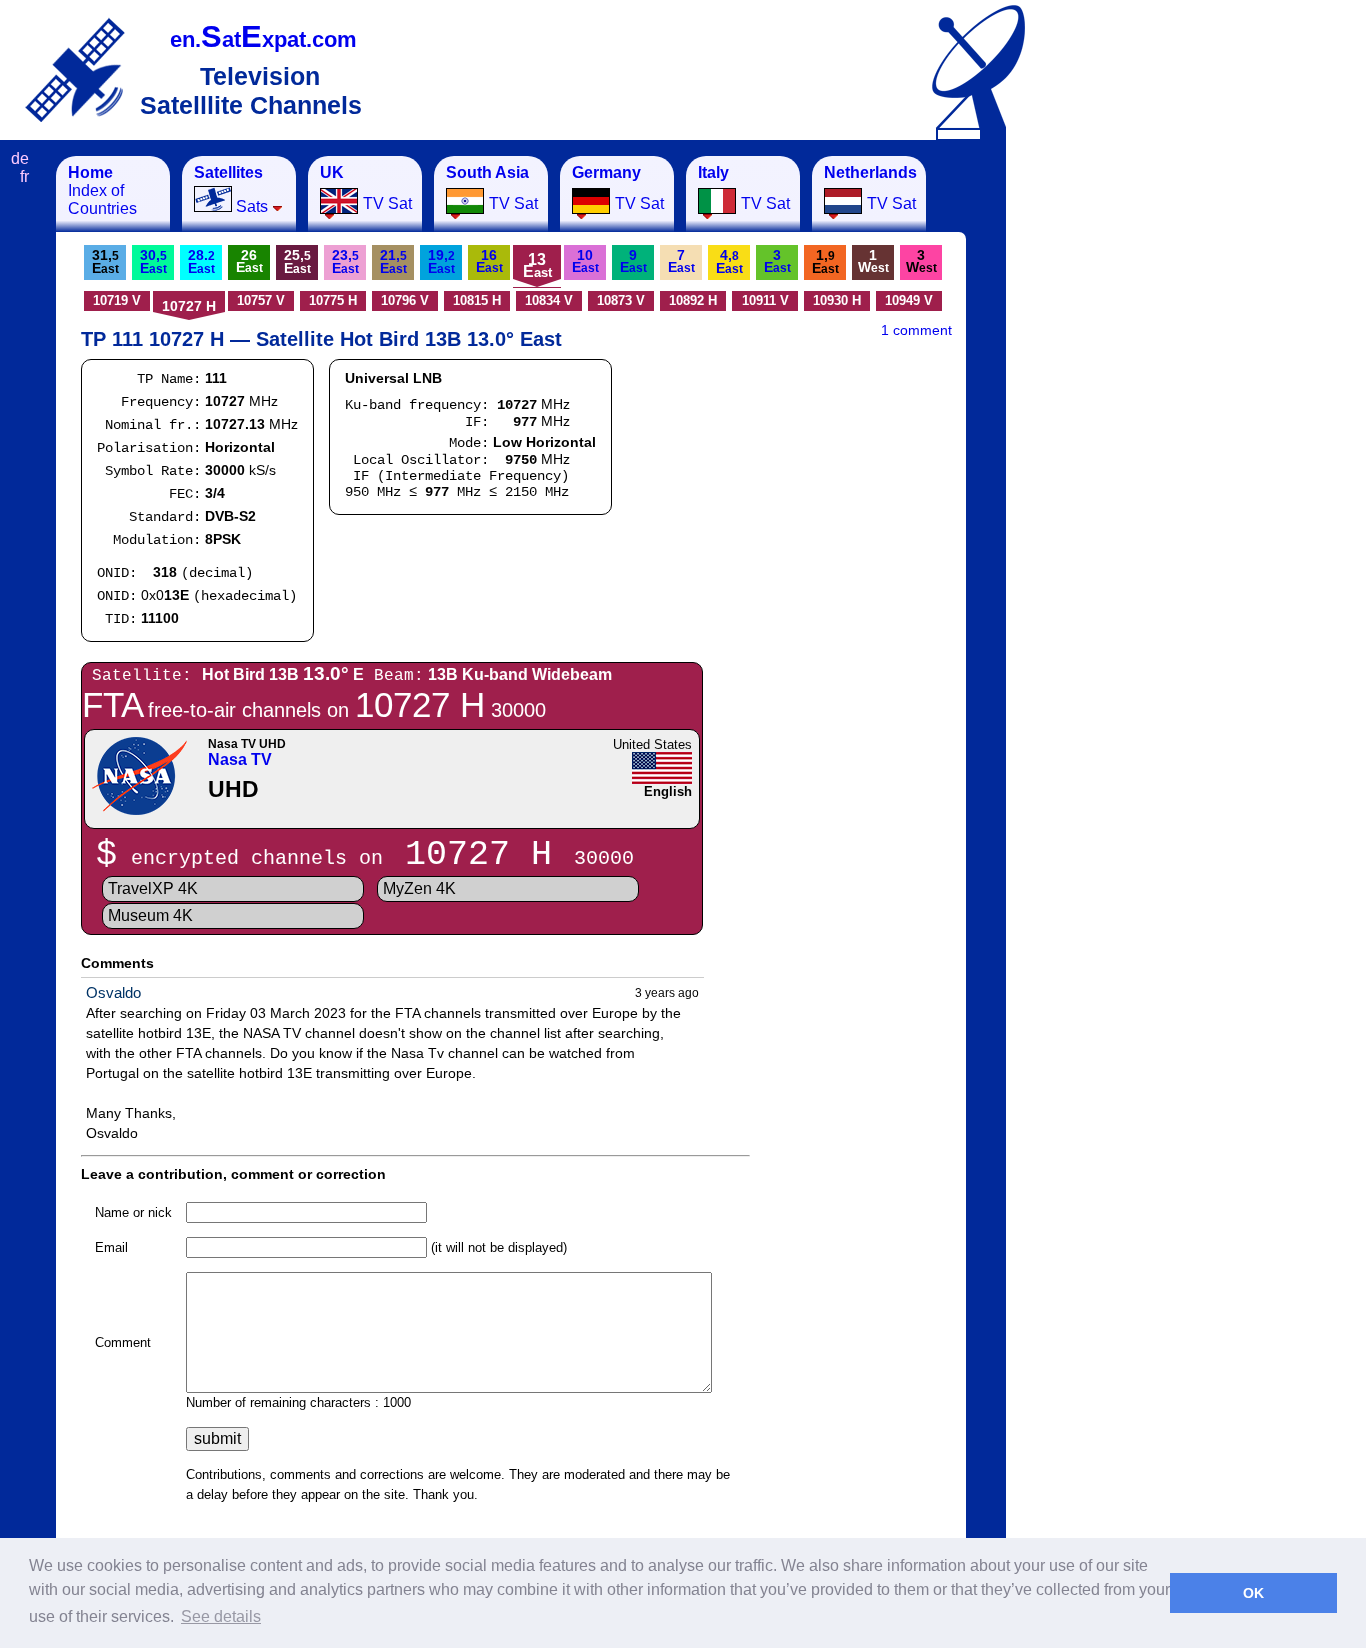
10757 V (261, 300)
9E (633, 261)
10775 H (333, 300)
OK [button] (1253, 1593)
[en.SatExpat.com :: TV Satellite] (75, 69)
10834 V (549, 300)
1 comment (916, 330)
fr (24, 176)
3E (777, 261)
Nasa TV (240, 759)
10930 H (837, 300)
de (20, 158)
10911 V (765, 300)
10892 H (693, 300)
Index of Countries (102, 190)
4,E (729, 261)
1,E (825, 261)
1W (873, 261)
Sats (231, 189)
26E (249, 261)
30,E (153, 261)
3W (921, 261)
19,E (441, 261)
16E (489, 261)
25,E (297, 261)
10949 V (909, 300)
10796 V (405, 300)
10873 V (621, 300)
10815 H (477, 300)
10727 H (189, 306)
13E (537, 265)
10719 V (117, 300)
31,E (105, 261)
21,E (393, 261)
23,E (345, 261)
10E (585, 261)
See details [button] (221, 1616)
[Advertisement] (1105, 456)
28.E (201, 261)
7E (681, 261)
